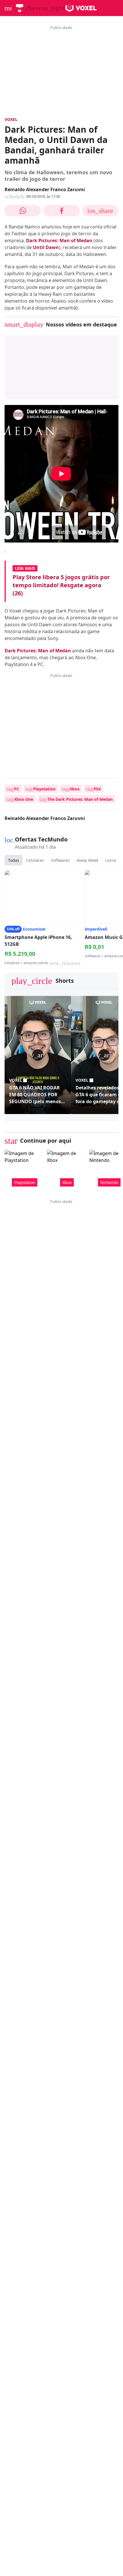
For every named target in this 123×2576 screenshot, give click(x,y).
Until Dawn (46, 247)
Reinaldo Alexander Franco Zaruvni (45, 189)
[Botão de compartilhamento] (23, 211)
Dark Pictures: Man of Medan (59, 240)
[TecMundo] (20, 8)
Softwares (60, 860)
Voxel (11, 119)
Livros (111, 860)
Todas (14, 860)
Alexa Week (88, 860)
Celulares (35, 860)
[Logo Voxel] (81, 8)
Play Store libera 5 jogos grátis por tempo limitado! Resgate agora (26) (61, 585)
